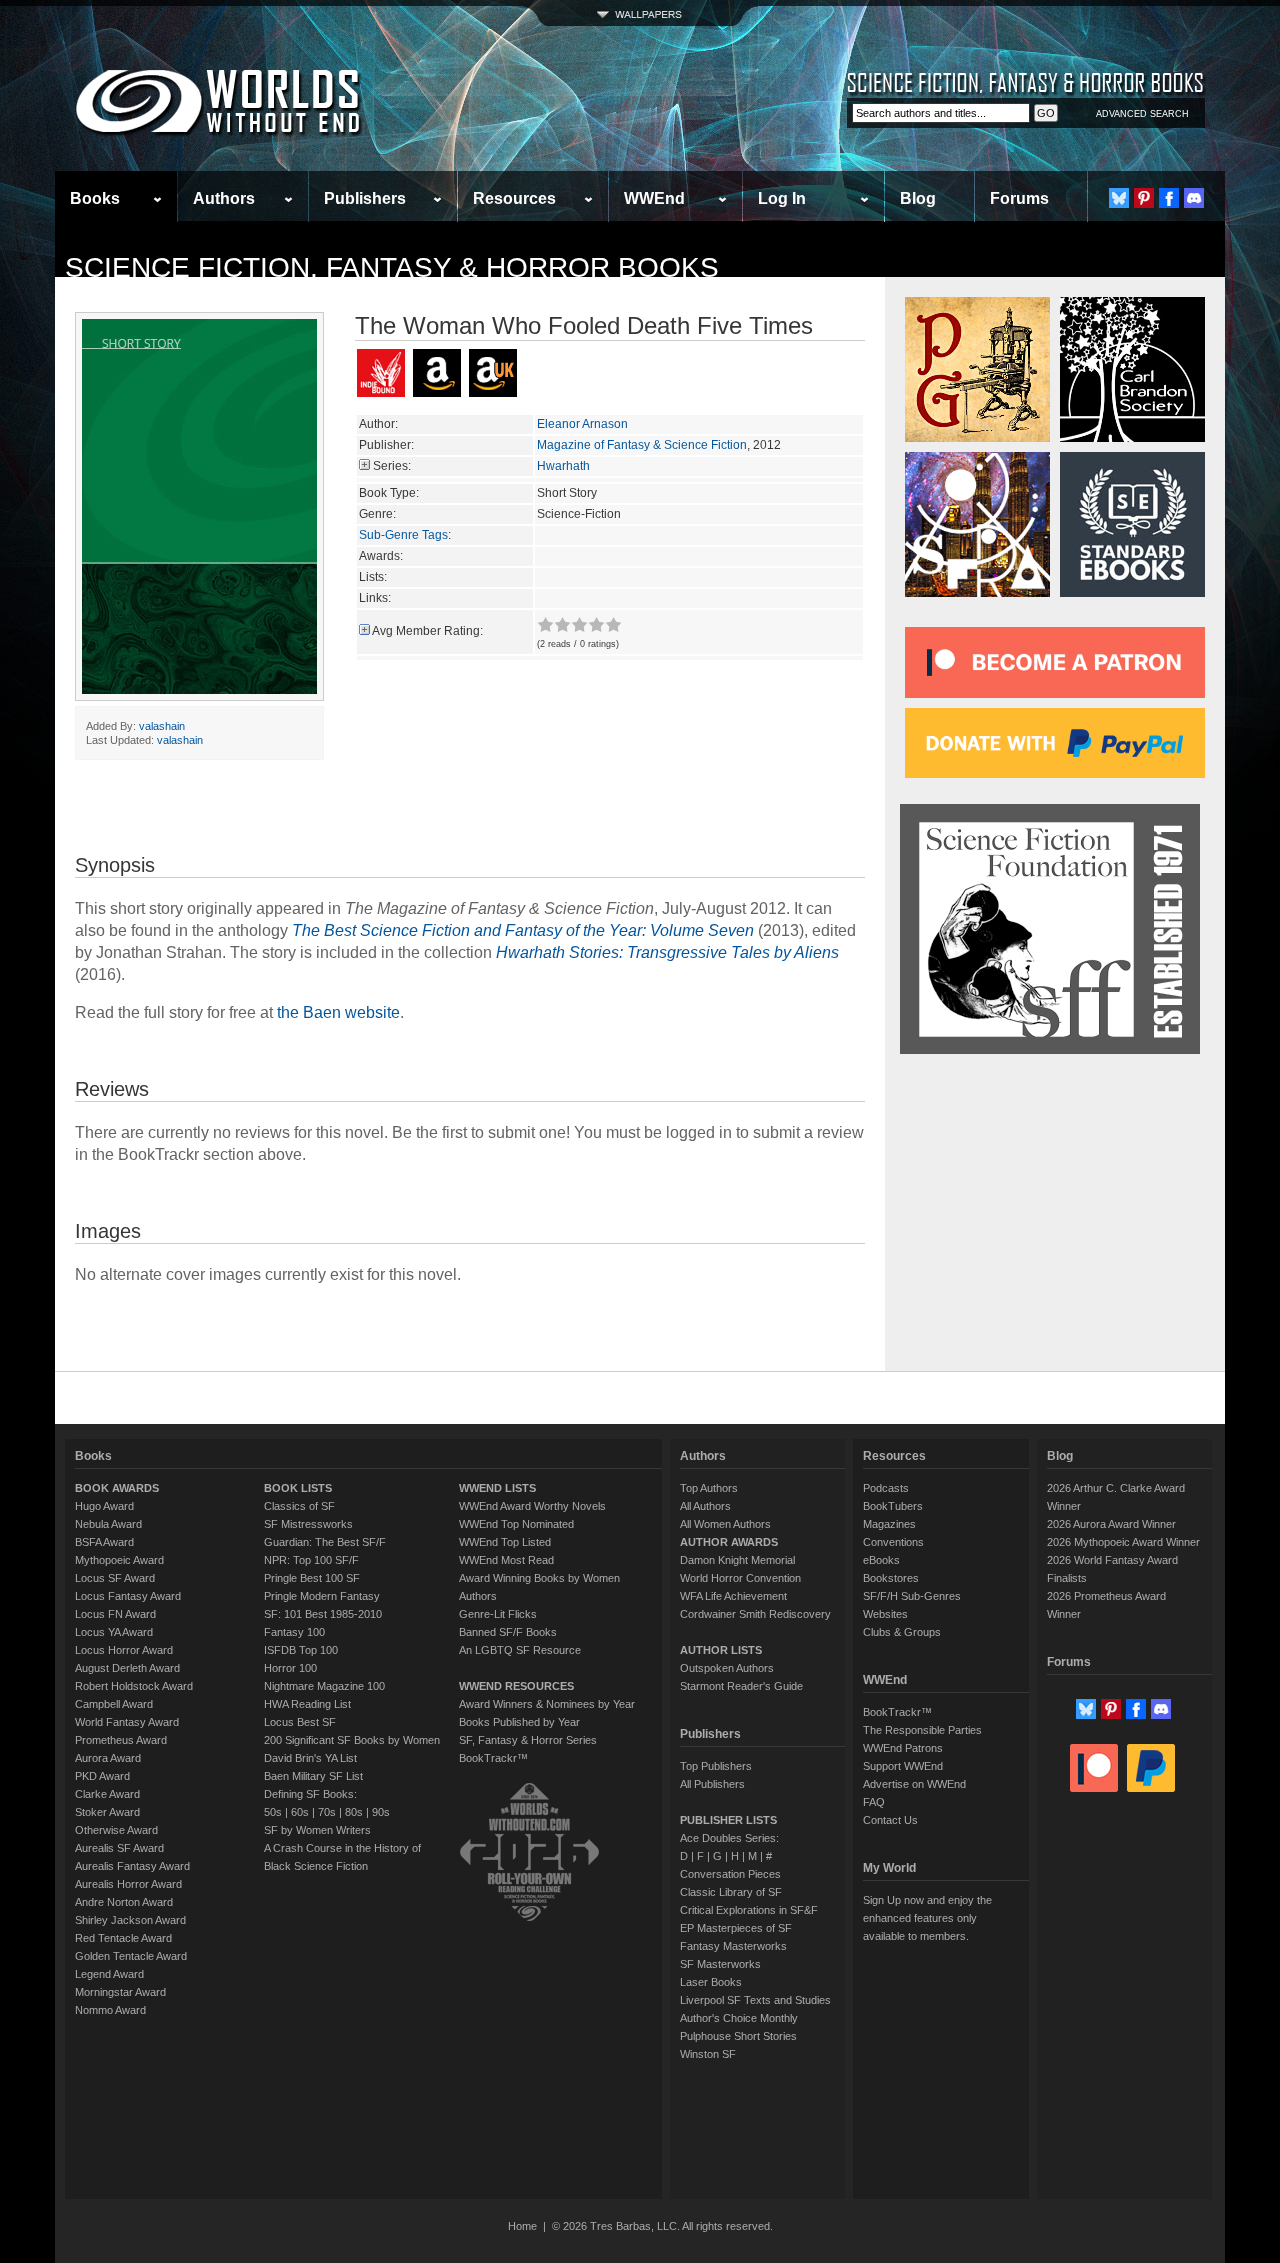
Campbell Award (114, 1704)
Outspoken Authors (727, 1668)
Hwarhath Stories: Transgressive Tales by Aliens (667, 952)
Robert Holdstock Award (134, 1686)
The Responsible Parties (922, 1730)
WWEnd (654, 198)
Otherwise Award (116, 1830)
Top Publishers (716, 1766)
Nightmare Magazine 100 (324, 1686)
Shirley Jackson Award (130, 1920)
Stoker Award (107, 1812)
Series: (392, 466)
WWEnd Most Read (506, 1560)
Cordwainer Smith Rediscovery (755, 1614)
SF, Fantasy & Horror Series (528, 1740)
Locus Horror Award (124, 1650)
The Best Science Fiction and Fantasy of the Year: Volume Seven (523, 930)
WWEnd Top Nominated (516, 1524)
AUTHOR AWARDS (729, 1542)
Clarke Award (107, 1794)
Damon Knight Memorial (737, 1560)
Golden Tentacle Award (131, 1956)
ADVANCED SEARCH (1142, 114)
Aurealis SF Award (119, 1848)
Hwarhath (563, 466)
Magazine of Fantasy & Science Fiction (642, 445)
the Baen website (338, 1012)
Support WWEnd (903, 1766)
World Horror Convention (740, 1578)
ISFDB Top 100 (301, 1650)
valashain (162, 726)
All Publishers (712, 1784)
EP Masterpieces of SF (736, 1928)
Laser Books (711, 1982)
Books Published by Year (519, 1722)
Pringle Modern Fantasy (322, 1596)
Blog (918, 198)
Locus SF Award (115, 1578)
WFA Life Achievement (733, 1596)
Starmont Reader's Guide (741, 1686)
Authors (224, 198)
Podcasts (886, 1488)
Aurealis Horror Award (128, 1884)
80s (354, 1812)
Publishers (365, 198)
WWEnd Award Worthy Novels (532, 1506)
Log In (782, 198)
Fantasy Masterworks (733, 1946)
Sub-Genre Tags (403, 535)
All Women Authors (725, 1524)
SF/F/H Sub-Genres (912, 1596)
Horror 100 (290, 1668)
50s (273, 1812)
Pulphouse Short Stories (738, 2036)
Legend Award (109, 1974)
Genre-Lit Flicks (498, 1614)
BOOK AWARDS (117, 1488)
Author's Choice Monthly (739, 2018)
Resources (514, 198)
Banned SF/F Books (508, 1632)
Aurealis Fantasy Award (132, 1866)
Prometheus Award (121, 1740)
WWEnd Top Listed (505, 1542)
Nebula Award (108, 1524)
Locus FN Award (115, 1614)
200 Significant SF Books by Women (352, 1740)
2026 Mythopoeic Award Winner (1123, 1542)
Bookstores (891, 1578)
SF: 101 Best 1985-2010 (323, 1614)
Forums (1019, 198)
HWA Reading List (307, 1704)
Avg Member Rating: (427, 631)
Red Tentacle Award (123, 1938)
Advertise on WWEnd (914, 1784)
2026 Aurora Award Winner (1111, 1524)
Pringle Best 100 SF (312, 1578)
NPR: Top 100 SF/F (311, 1560)
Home (522, 2226)
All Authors (705, 1506)
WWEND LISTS (497, 1488)
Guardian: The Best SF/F (325, 1542)
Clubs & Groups (902, 1632)
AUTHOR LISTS (721, 1650)
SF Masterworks (720, 1964)
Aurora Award (108, 1758)
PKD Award (102, 1776)
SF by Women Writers (317, 1830)
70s (327, 1812)
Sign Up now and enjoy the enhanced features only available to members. (927, 1918)
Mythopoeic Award (119, 1560)
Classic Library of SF (731, 1892)
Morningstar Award (120, 1992)
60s (300, 1812)
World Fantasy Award (127, 1722)
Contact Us (890, 1820)
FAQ (874, 1802)
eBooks (881, 1560)
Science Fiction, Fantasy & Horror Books (392, 267)
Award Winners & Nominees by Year (547, 1704)
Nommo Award (110, 2010)
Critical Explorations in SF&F (749, 1910)
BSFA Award (104, 1542)
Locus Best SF (300, 1722)
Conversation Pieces (730, 1874)
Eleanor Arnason (582, 424)
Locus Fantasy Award (128, 1596)
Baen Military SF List (313, 1776)
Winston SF (708, 2054)
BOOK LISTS (298, 1488)
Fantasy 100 (294, 1632)
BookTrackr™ (493, 1758)
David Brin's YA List (310, 1758)
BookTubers (893, 1506)
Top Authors (709, 1488)
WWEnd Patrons (903, 1748)
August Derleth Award (127, 1668)
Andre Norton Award (124, 1902)
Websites (885, 1614)
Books (95, 198)
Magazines (889, 1524)
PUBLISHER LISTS (728, 1820)
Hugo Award (104, 1506)
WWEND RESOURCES (516, 1686)
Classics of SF (299, 1506)
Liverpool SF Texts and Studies (755, 2000)
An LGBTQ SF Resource (520, 1650)
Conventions (893, 1542)
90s (381, 1812)
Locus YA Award (114, 1632)
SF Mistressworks (308, 1524)
